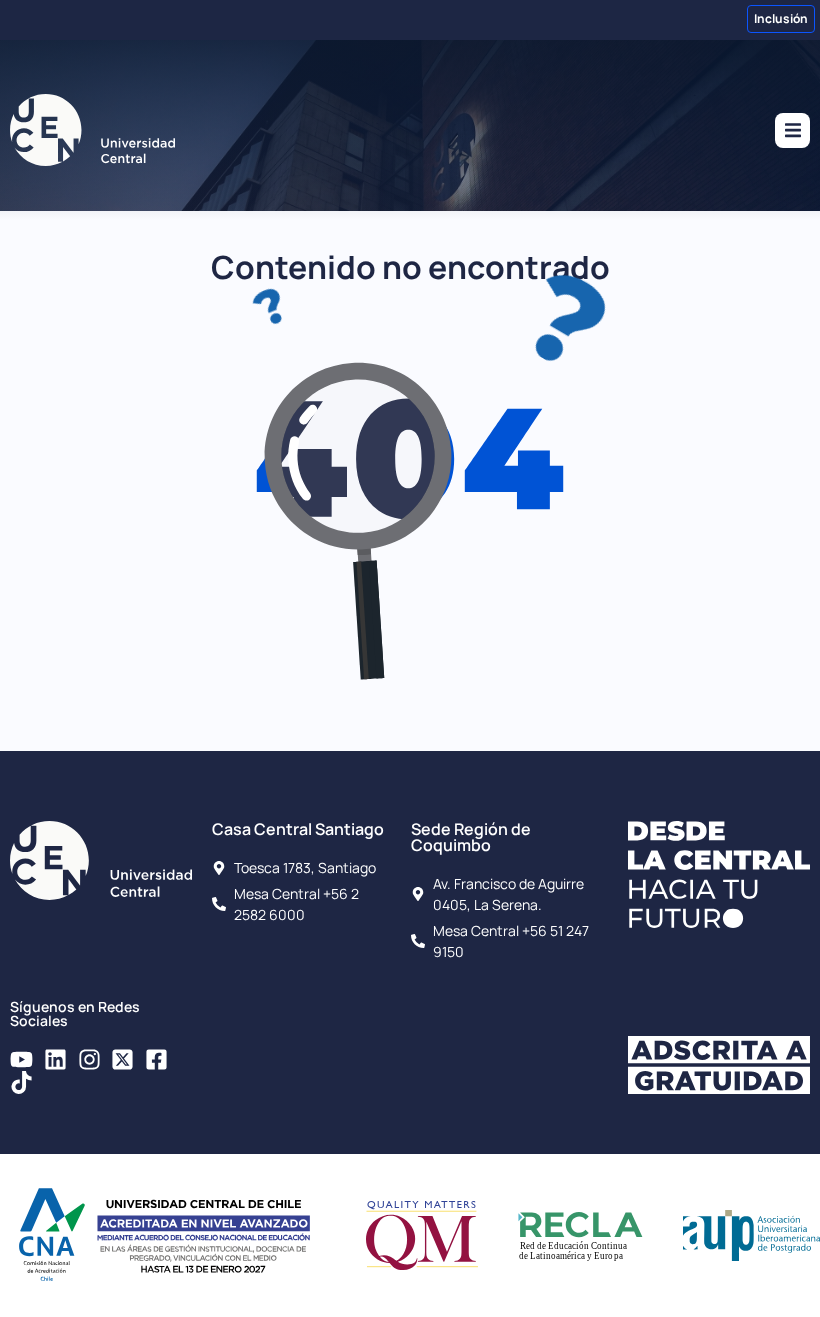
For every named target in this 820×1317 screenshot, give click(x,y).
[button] (792, 130)
